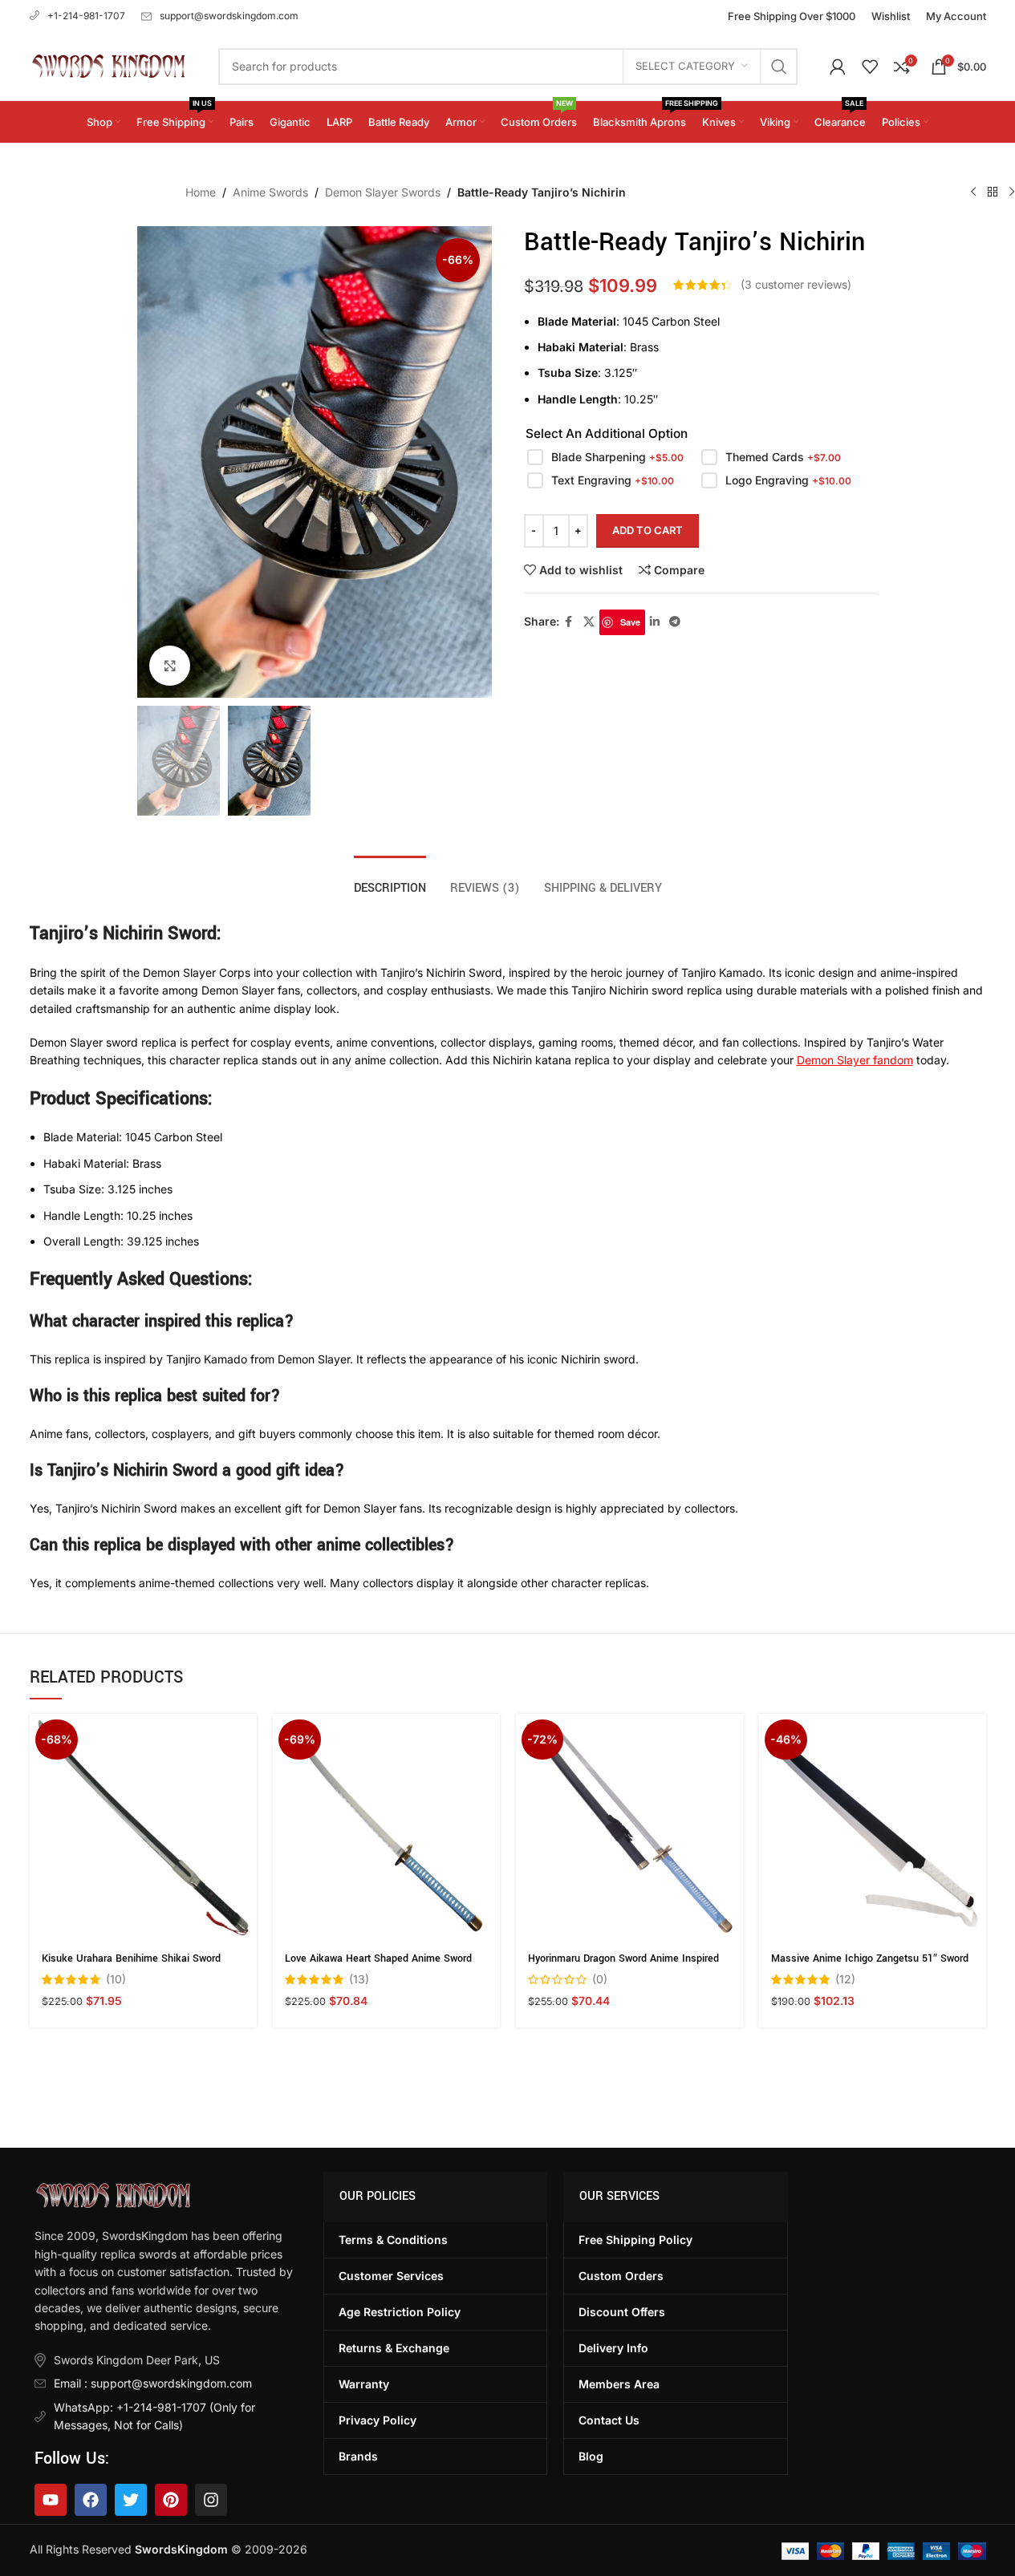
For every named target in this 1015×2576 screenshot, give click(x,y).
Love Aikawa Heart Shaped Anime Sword (378, 1958)
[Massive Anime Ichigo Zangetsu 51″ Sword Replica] (873, 1827)
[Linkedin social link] (655, 622)
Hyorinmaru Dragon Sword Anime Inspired (623, 1958)
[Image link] (113, 2195)
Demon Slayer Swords (383, 192)
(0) (600, 1979)
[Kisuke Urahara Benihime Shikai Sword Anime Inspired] (143, 1827)
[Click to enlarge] (169, 666)
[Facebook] (91, 2500)
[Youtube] (51, 2500)
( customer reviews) (796, 284)
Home (201, 192)
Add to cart (648, 530)
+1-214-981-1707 (86, 16)
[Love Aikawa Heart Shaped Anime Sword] (386, 1827)
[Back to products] (993, 192)
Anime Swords (270, 192)
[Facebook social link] (569, 622)
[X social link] (589, 622)
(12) (845, 1979)
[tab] (390, 880)
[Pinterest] (171, 2500)
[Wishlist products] (870, 67)
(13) (359, 1979)
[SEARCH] (779, 67)
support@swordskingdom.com (229, 16)
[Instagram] (211, 2500)
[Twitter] (131, 2500)
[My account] (838, 67)
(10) (116, 1979)
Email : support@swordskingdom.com (153, 2383)
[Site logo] (108, 65)
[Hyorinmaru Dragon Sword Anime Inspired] (629, 1827)
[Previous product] (973, 192)
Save (630, 622)
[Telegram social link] (675, 622)
